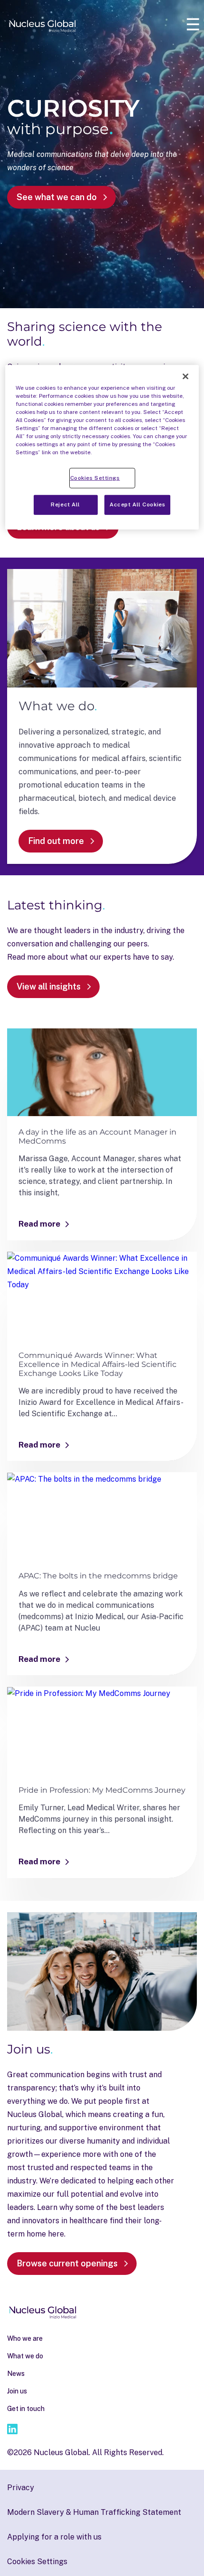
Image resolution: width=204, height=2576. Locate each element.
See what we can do (57, 197)
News (16, 2374)
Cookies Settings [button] (37, 2562)
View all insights (49, 986)
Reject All (65, 504)
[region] (102, 447)
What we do (25, 2356)
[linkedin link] (12, 2431)
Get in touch (26, 2409)
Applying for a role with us (54, 2537)
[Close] (185, 376)
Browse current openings (67, 2263)
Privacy (21, 2488)
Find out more (56, 841)
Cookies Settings (95, 477)
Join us (17, 2391)
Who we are (25, 2338)
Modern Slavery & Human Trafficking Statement (94, 2512)
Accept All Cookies (137, 504)
